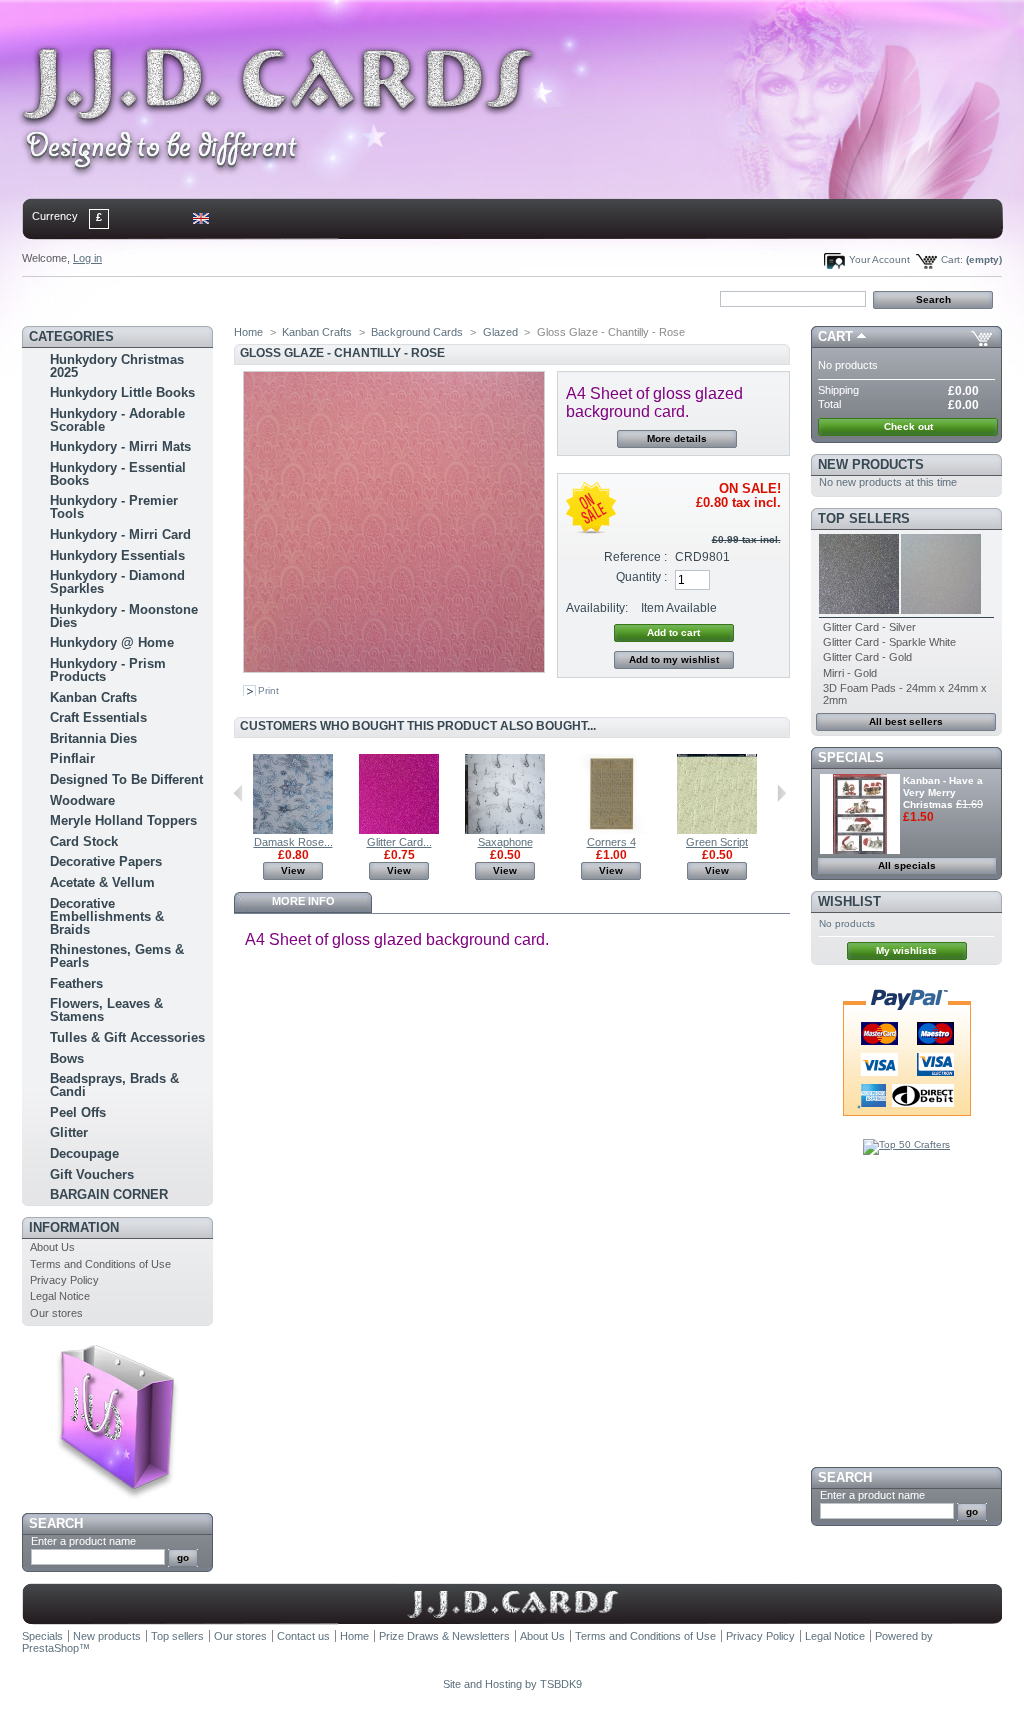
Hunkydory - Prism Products (108, 670)
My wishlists (906, 950)
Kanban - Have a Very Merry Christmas (943, 792)
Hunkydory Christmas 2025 (117, 366)
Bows (67, 1058)
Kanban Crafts (93, 697)
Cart (835, 336)
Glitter (69, 1132)
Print (268, 690)
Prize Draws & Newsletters (444, 1636)
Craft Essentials (98, 717)
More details (677, 438)
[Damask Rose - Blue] (293, 830)
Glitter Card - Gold (867, 657)
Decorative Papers (106, 861)
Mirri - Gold (850, 673)
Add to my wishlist (674, 659)
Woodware (82, 800)
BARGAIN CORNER (109, 1194)
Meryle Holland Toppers (123, 820)
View (293, 870)
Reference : (635, 557)
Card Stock (84, 841)
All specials (907, 865)
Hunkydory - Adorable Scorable (117, 420)
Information (74, 1227)
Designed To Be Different (126, 779)
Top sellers (864, 518)
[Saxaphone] (505, 830)
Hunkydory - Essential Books (118, 474)
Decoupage (84, 1153)
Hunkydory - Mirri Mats (120, 446)
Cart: (952, 259)
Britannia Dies (93, 738)
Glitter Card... (399, 842)
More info (303, 901)
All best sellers (906, 721)
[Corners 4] (611, 830)
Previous (238, 793)
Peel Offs (78, 1112)
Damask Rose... (293, 842)
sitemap (187, 298)
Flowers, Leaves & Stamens (106, 1010)
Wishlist (849, 901)
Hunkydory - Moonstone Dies (124, 616)
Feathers (76, 983)
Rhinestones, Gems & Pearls (117, 956)
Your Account (879, 259)
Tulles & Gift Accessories (127, 1037)
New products (871, 464)
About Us (52, 1247)
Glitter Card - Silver (869, 627)
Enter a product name (83, 1541)
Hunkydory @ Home (112, 642)
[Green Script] (717, 830)
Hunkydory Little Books (122, 392)
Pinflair (72, 758)
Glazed (500, 332)
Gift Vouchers (92, 1174)
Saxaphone (505, 842)
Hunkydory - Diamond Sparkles (117, 582)
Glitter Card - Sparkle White (889, 642)
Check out (908, 426)
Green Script (717, 842)
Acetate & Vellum (102, 882)
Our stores (56, 1313)
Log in (87, 258)
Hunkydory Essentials (117, 555)
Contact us (303, 1636)
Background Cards (417, 332)
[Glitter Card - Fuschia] (399, 830)
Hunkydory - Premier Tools (114, 507)
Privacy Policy (64, 1280)
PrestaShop (50, 1648)
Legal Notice (60, 1296)
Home (55, 298)
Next (781, 793)
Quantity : (641, 577)
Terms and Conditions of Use (100, 1264)
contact (121, 298)
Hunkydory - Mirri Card (120, 534)
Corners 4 (611, 842)
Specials (851, 757)
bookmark (253, 298)
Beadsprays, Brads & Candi (114, 1085)
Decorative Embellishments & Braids (107, 916)
